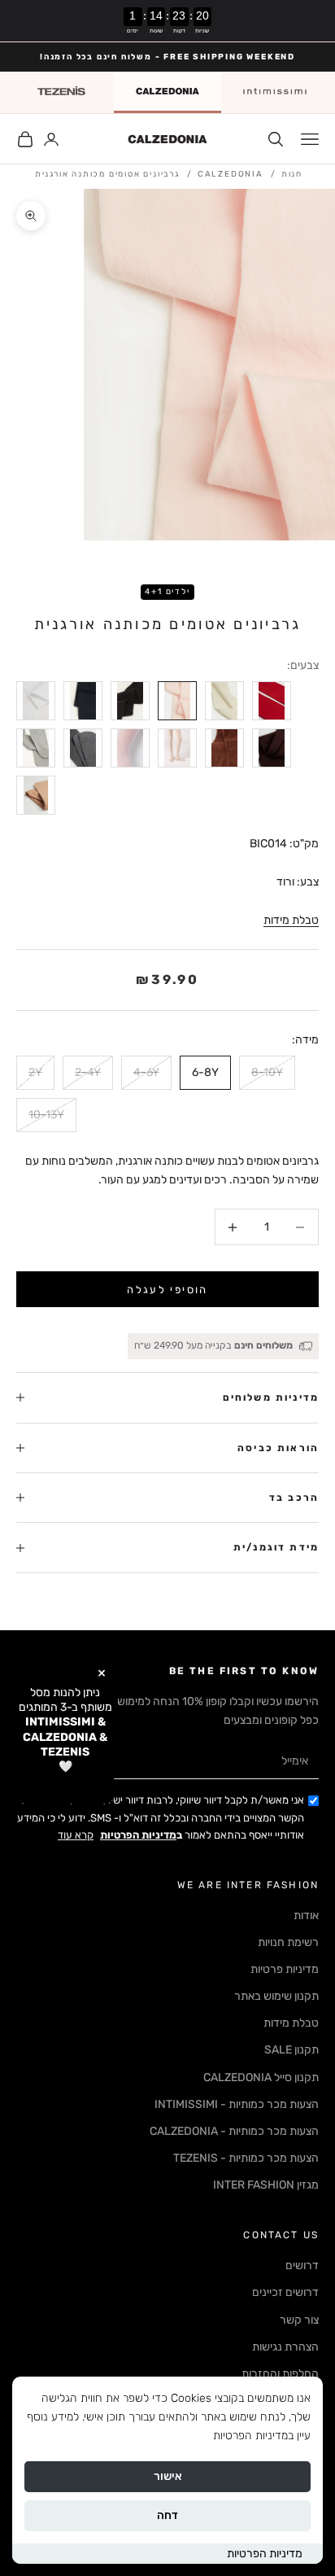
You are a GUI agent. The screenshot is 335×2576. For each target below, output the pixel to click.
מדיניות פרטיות (285, 1969)
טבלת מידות (291, 920)
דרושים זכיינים (285, 2292)
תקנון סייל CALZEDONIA (261, 2077)
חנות (292, 174)
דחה (167, 2515)
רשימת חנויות (288, 1942)
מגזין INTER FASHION (266, 2185)
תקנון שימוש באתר (276, 1996)
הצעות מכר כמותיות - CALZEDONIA (234, 2131)
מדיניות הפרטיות (265, 2554)
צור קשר (299, 2320)
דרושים (302, 2265)
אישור (168, 2476)
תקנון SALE (291, 2050)
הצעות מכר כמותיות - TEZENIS (246, 2158)
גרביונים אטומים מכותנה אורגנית (107, 174)
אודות (306, 1916)
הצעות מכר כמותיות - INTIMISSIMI (237, 2104)
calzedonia (231, 174)
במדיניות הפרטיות (253, 2436)
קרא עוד (76, 1835)
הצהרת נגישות (285, 2347)
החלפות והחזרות (280, 2374)
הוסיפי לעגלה (167, 1290)
